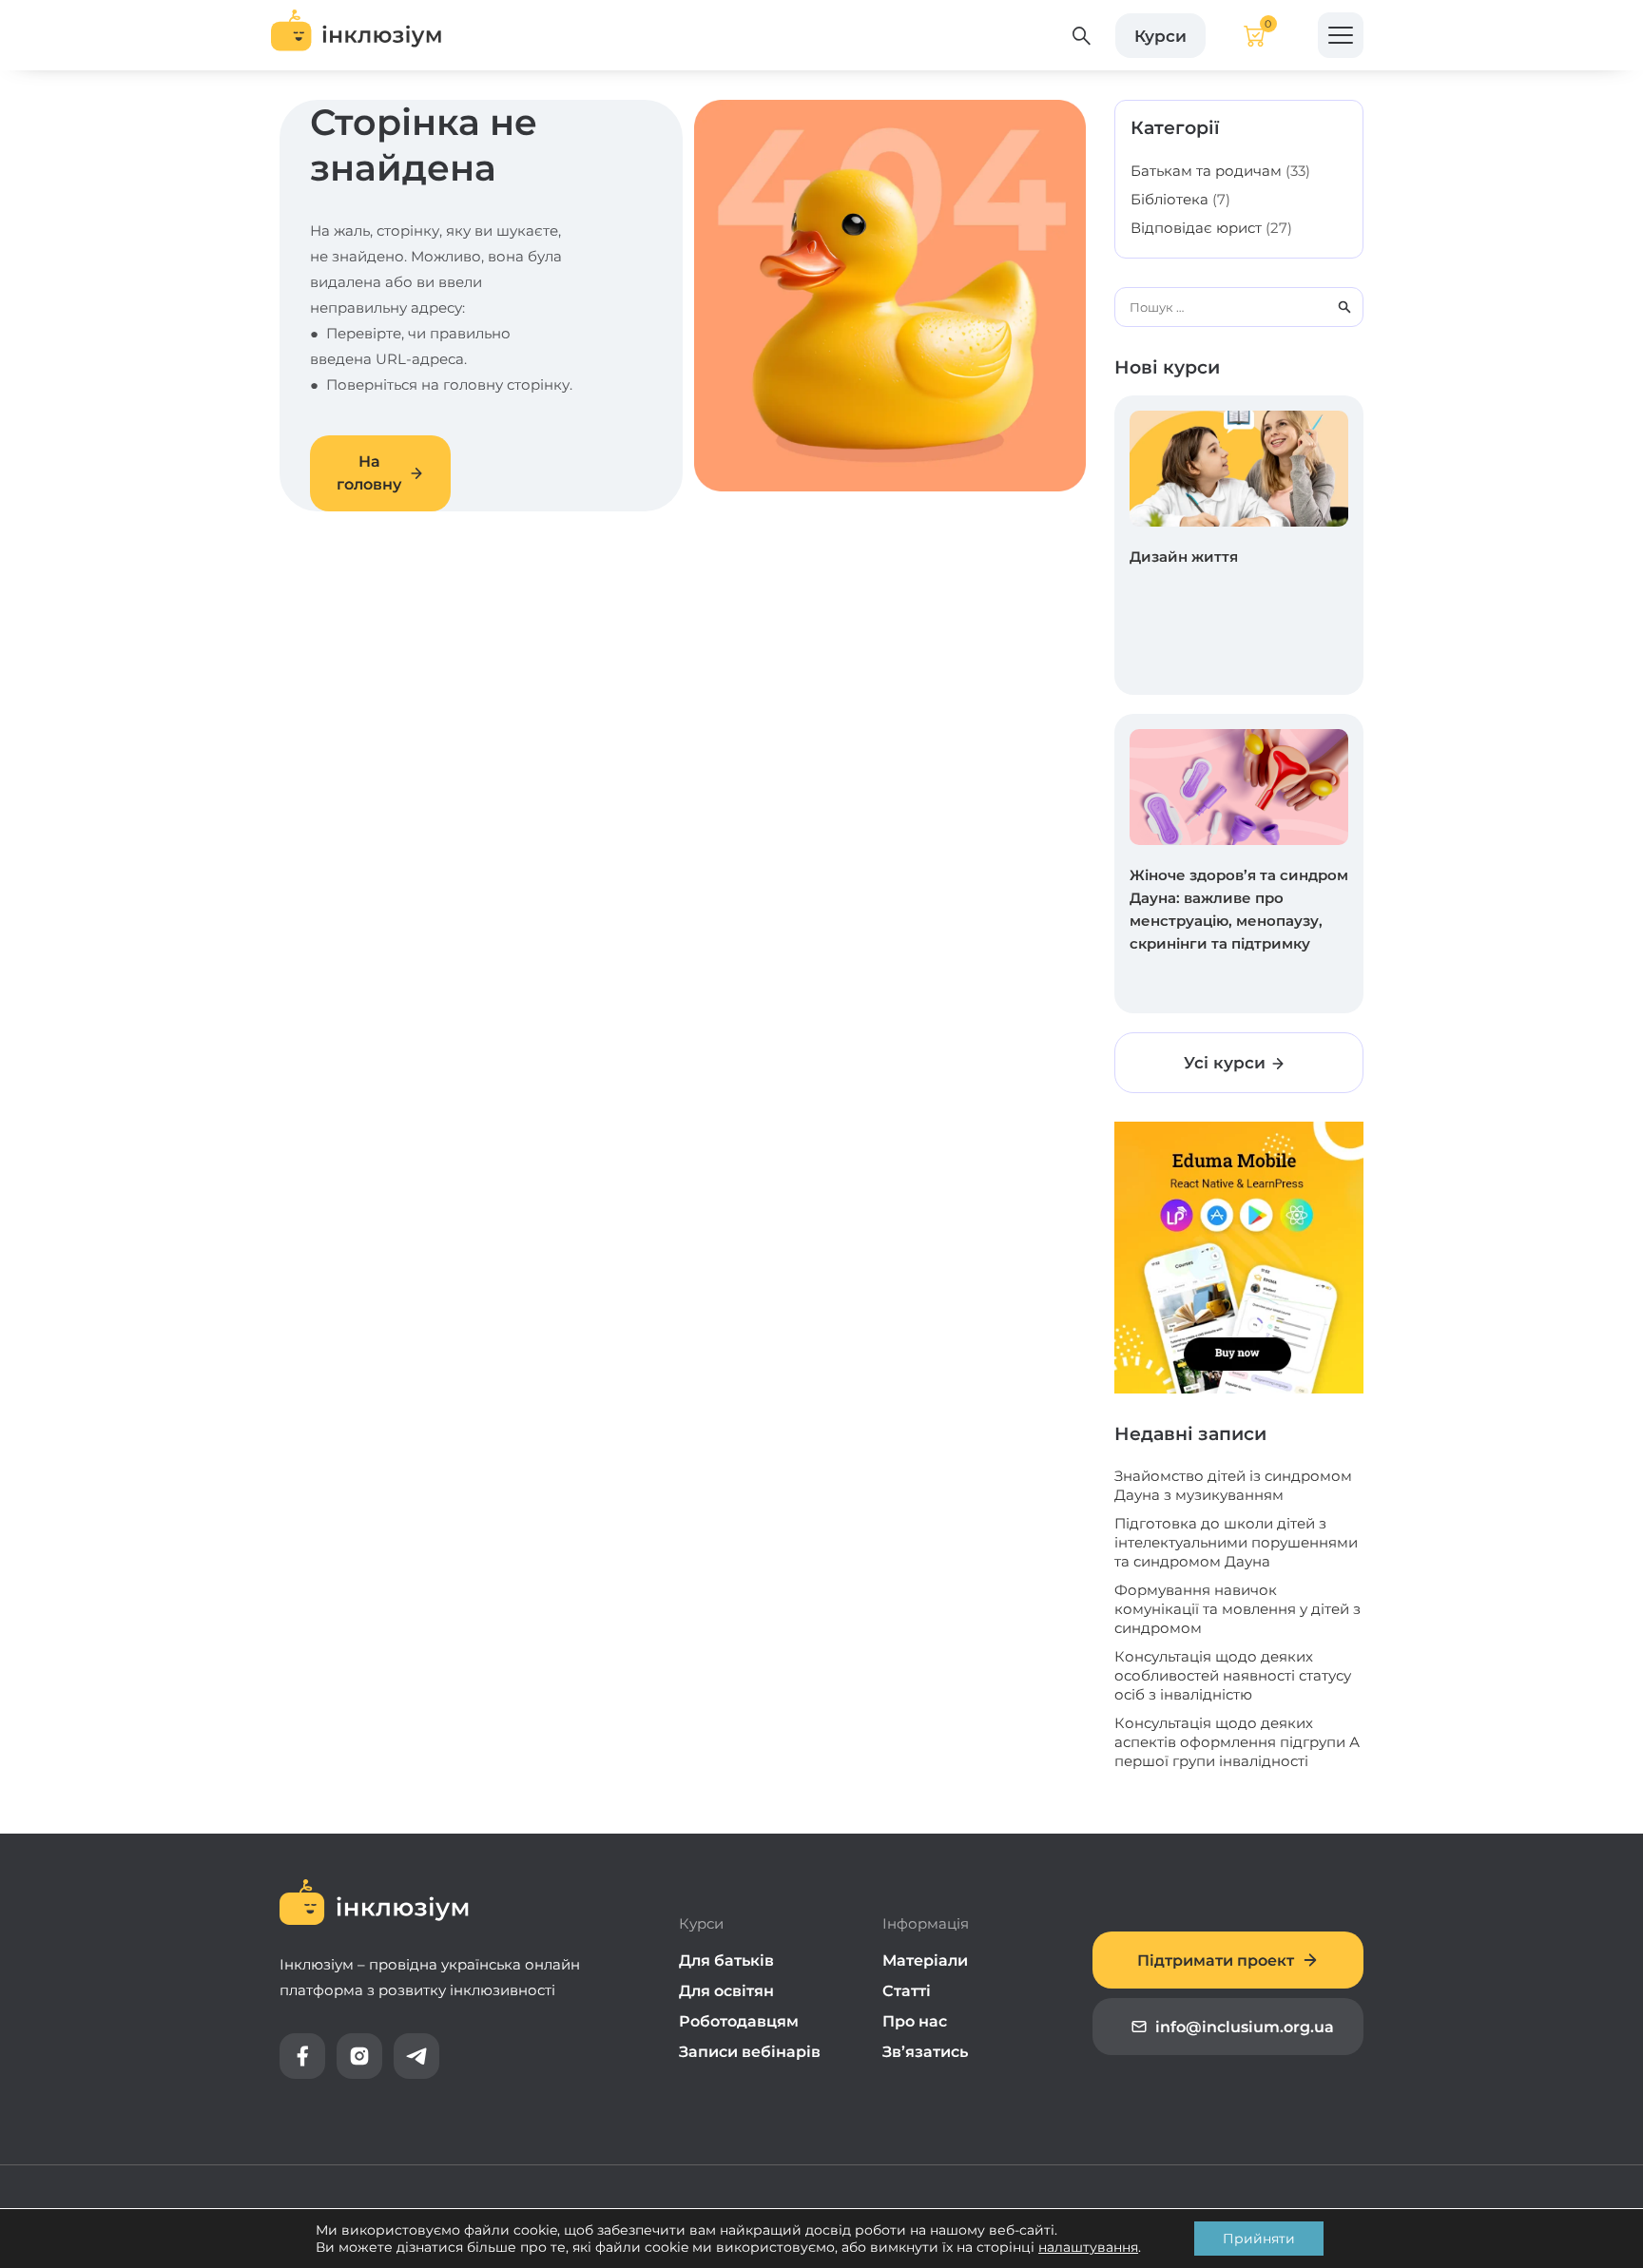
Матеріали (925, 1960)
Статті (907, 1991)
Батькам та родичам (1206, 171)
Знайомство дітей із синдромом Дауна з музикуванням (1233, 1485)
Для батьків (726, 1960)
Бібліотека (1169, 199)
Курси (1160, 35)
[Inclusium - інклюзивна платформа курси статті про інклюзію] (357, 35)
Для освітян (726, 1991)
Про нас (915, 2021)
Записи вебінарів (750, 2052)
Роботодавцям (739, 2021)
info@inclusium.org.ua (1245, 2027)
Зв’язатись (925, 2052)
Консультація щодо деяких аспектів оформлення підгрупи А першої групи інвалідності (1237, 1742)
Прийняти (1259, 2239)
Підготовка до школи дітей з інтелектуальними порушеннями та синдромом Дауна (1236, 1542)
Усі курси (1227, 1063)
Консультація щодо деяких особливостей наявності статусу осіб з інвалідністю (1233, 1675)
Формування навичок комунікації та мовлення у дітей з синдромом (1237, 1609)
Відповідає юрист (1196, 228)
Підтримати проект (1216, 1960)
